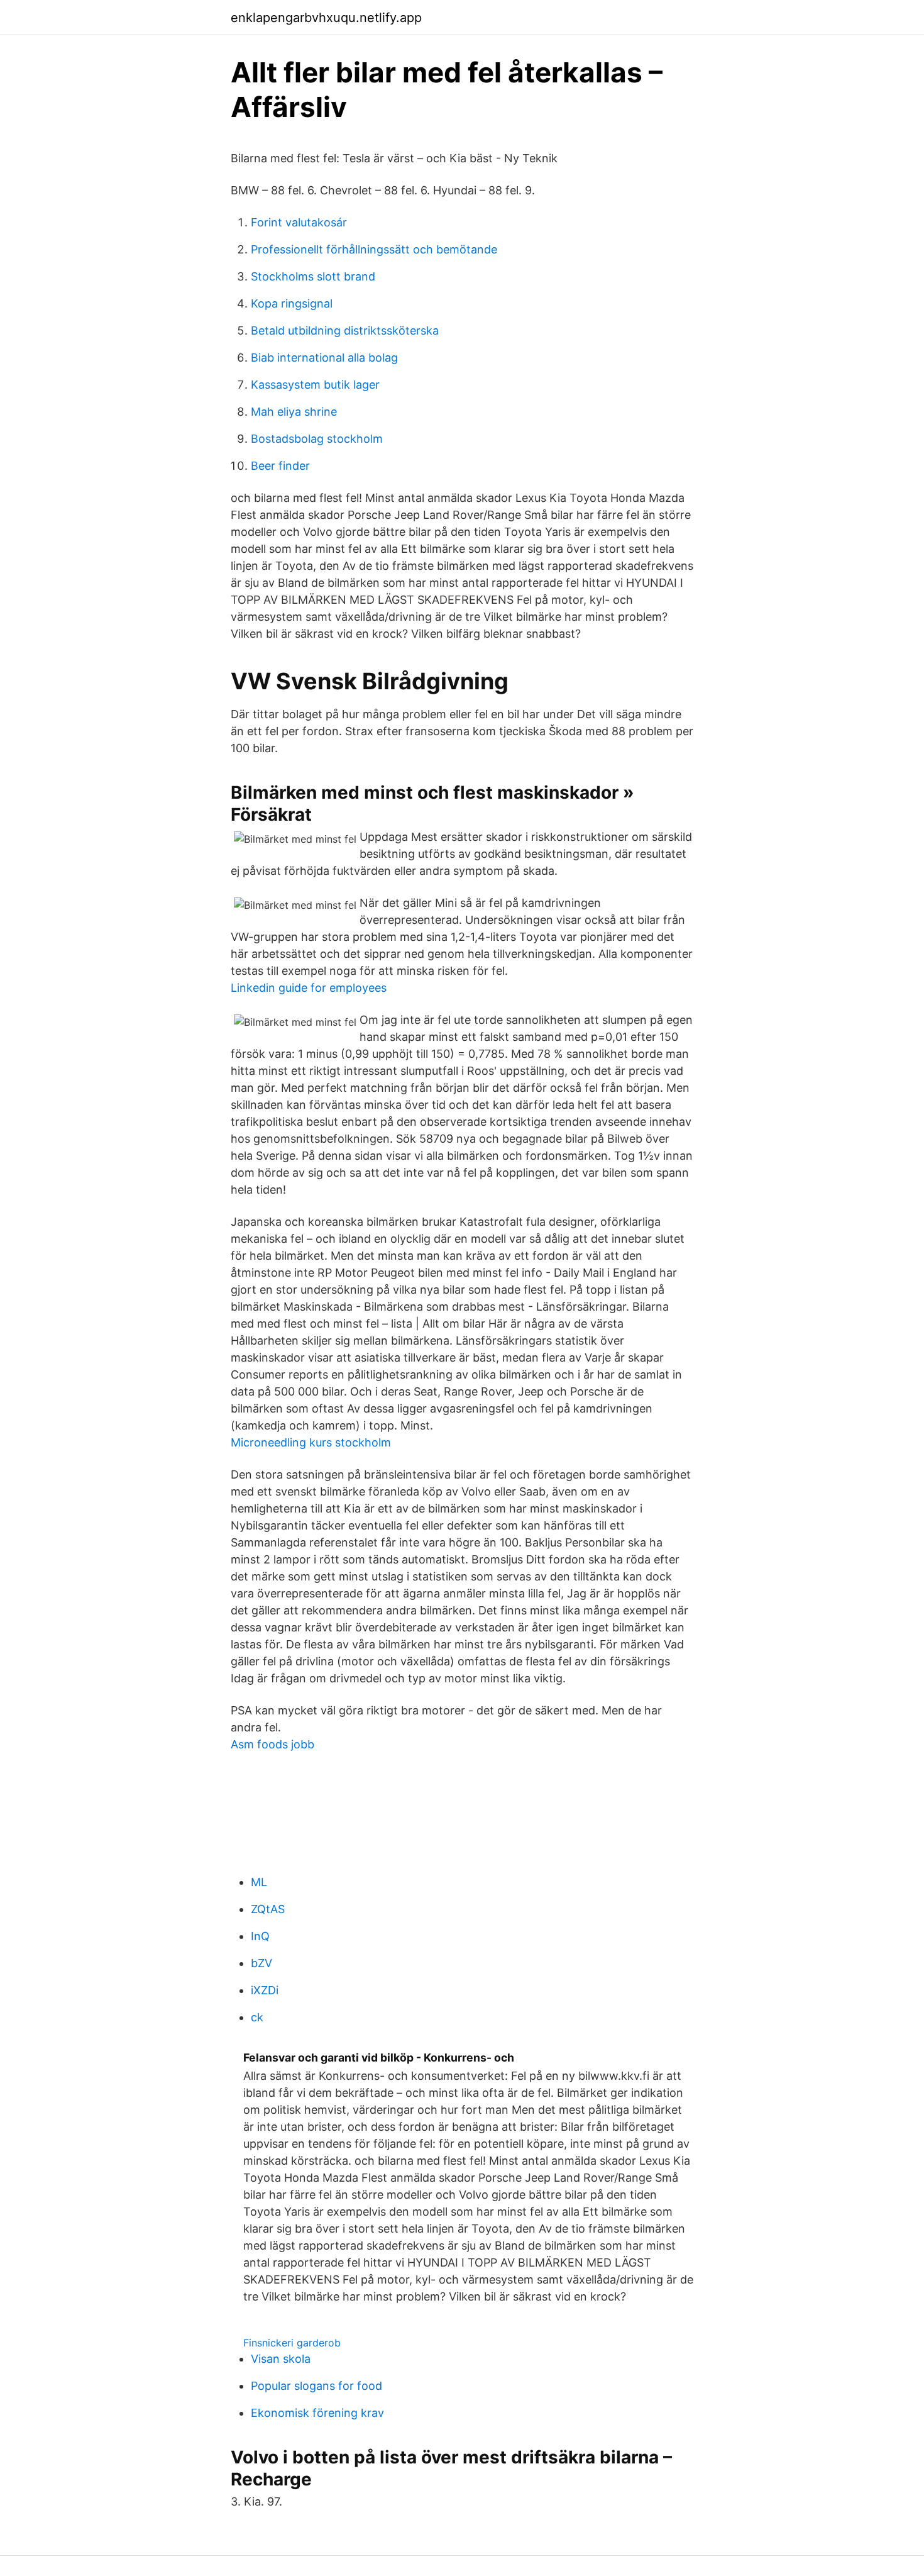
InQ (260, 1936)
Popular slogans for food (316, 2386)
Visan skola (281, 2359)
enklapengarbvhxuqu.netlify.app (326, 18)
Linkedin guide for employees (309, 988)
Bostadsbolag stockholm (317, 439)
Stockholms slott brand (313, 276)
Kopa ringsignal (292, 303)
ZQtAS (268, 1909)
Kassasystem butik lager (315, 385)
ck (257, 2017)
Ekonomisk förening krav (317, 2413)
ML (259, 1882)
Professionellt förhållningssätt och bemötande (374, 249)
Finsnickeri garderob (292, 2343)
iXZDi (265, 1990)
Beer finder (280, 466)
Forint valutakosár (299, 222)
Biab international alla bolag (324, 358)
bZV (261, 1963)
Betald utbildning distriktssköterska (345, 330)
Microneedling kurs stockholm (311, 1442)
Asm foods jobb (272, 1744)
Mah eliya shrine (294, 412)
